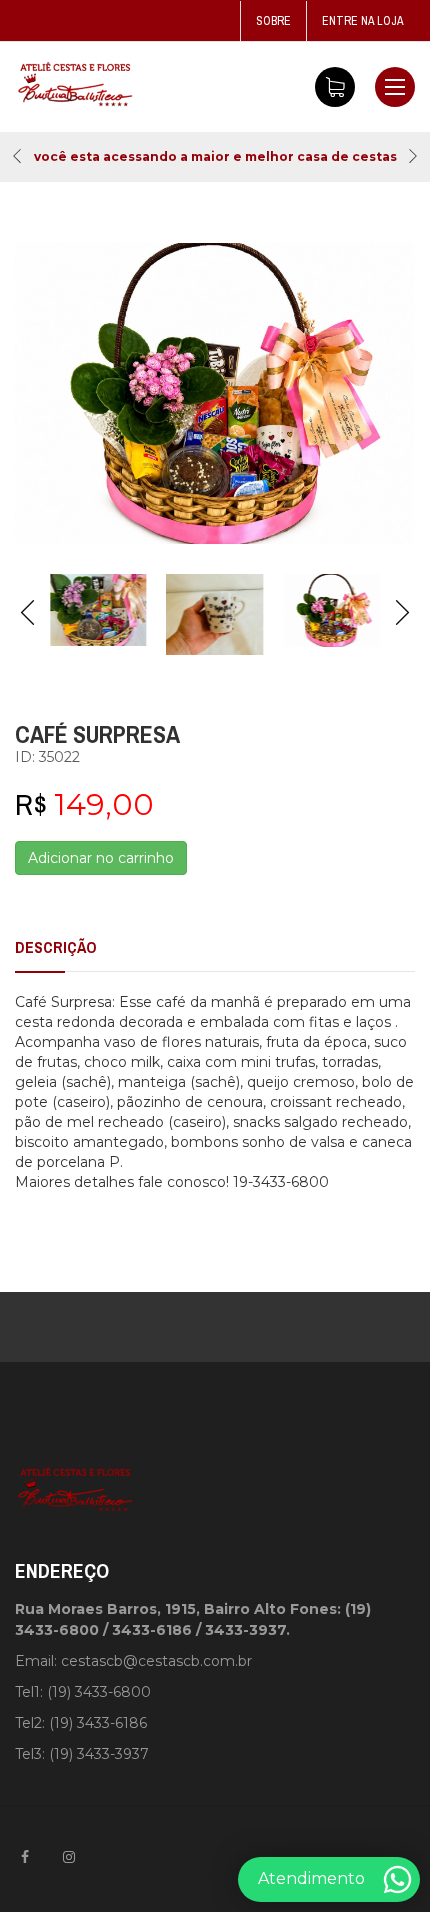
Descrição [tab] (56, 947)
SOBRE (273, 21)
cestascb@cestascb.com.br (156, 1661)
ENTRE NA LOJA (363, 21)
